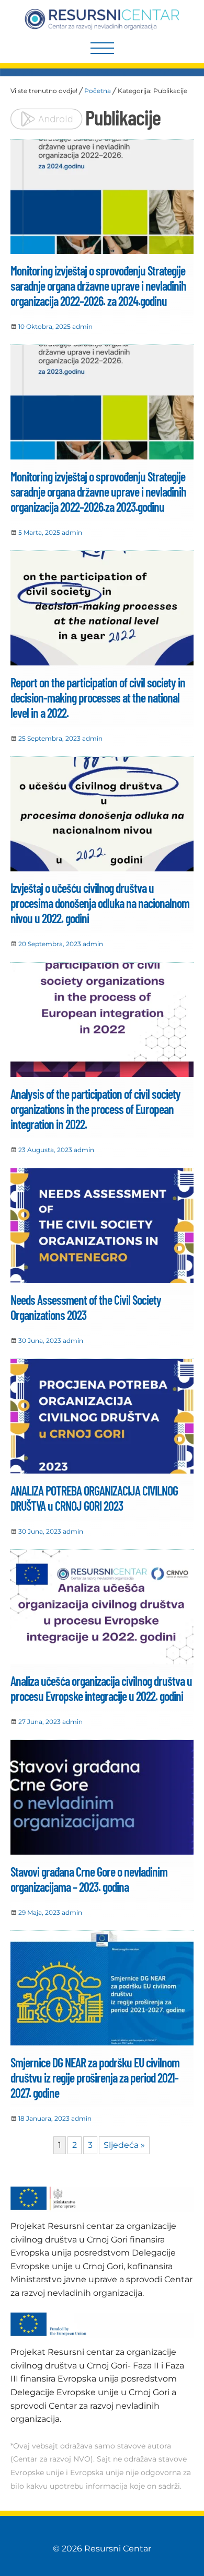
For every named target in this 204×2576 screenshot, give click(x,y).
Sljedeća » (124, 2145)
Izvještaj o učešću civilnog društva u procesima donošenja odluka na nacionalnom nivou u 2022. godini (100, 903)
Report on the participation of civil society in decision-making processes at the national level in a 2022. (98, 698)
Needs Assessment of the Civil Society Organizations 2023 (86, 1307)
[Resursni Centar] (102, 19)
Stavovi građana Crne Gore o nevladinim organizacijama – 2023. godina (89, 1879)
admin (82, 326)
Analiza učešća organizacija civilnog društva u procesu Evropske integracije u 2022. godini (101, 1688)
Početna (98, 91)
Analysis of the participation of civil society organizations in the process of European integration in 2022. (95, 1109)
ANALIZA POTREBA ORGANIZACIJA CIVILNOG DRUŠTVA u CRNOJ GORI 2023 (94, 1498)
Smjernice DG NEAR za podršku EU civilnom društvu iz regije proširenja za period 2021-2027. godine (95, 2078)
